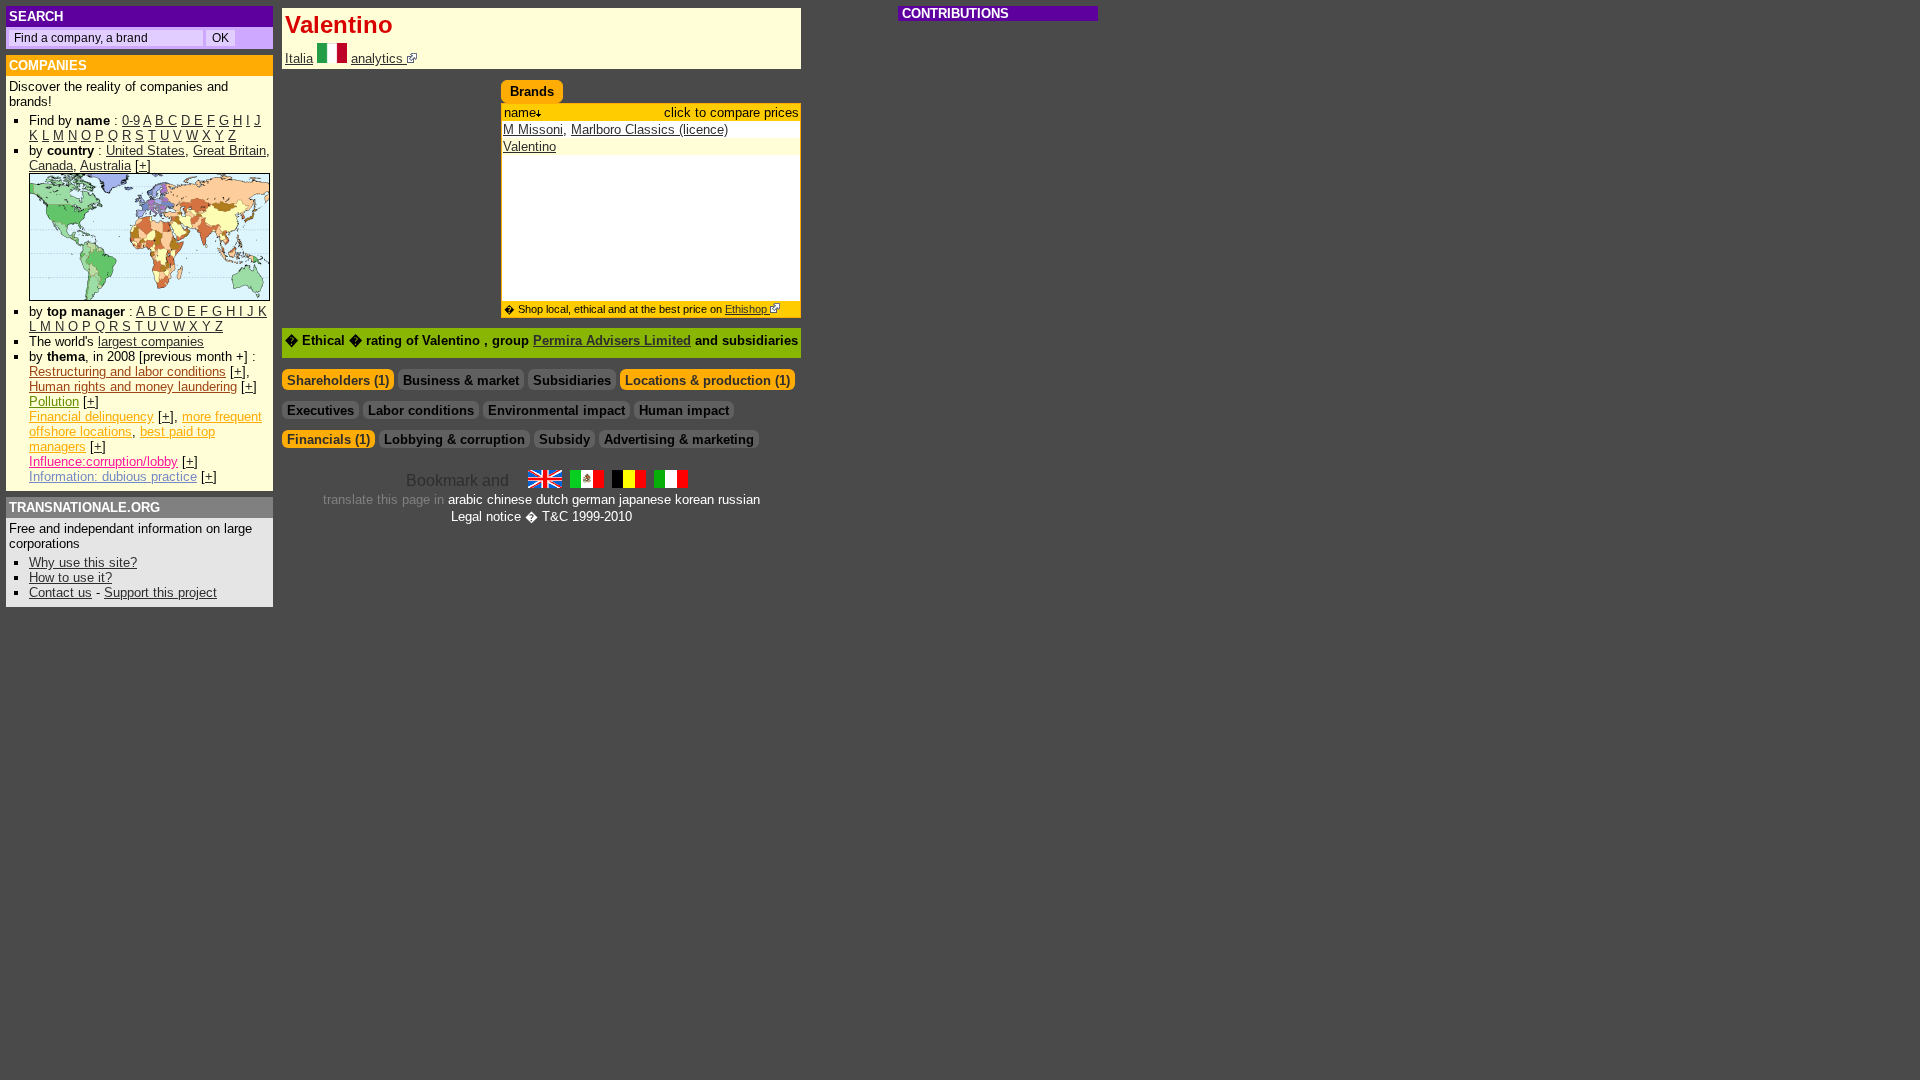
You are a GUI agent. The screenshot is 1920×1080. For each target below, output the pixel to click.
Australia (105, 165)
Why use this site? (83, 562)
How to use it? (70, 577)
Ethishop (747, 309)
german (593, 499)
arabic (465, 499)
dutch (552, 499)
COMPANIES (48, 65)
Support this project (160, 592)
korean (694, 499)
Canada (51, 165)
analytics (379, 58)
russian (739, 499)
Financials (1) (328, 439)
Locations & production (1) (707, 380)
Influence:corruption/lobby (103, 461)
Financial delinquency (91, 416)
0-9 (131, 120)
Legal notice (486, 516)
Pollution (54, 401)
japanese (645, 499)
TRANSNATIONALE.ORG (84, 507)
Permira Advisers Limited (612, 340)
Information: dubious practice (113, 476)
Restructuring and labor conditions (127, 371)
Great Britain (229, 150)
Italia (299, 58)
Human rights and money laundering (133, 386)
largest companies (151, 341)
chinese (509, 499)
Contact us (60, 592)
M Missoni (533, 129)
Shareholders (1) (338, 380)
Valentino (529, 146)
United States (145, 150)
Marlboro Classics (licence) (649, 129)
